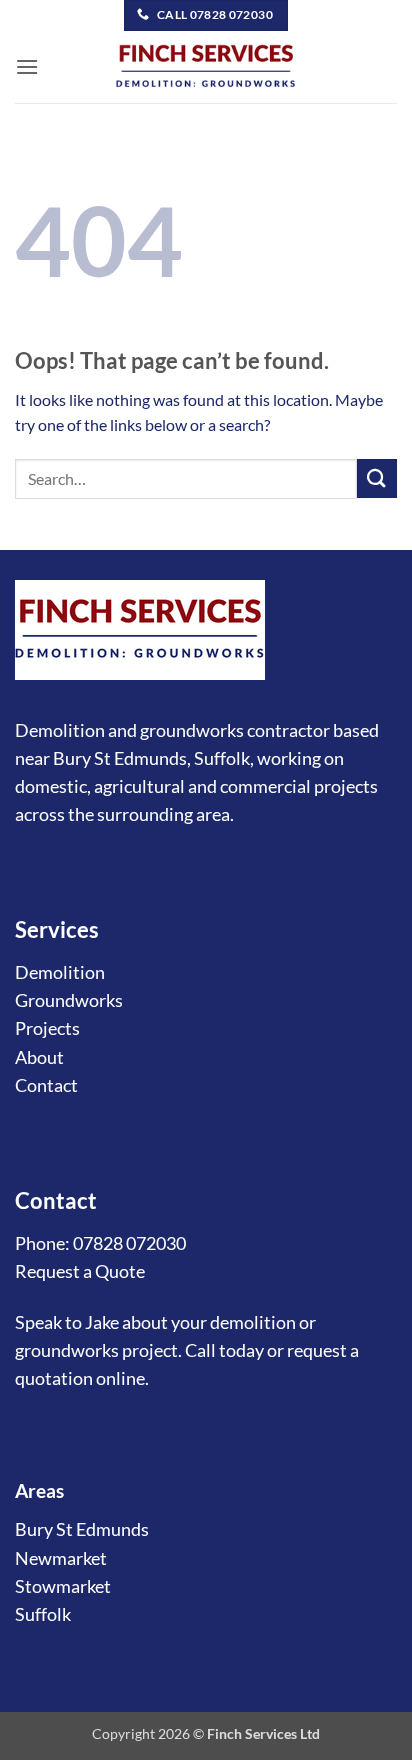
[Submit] (377, 478)
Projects (47, 1028)
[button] (27, 66)
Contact (46, 1085)
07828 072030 (129, 1243)
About (39, 1057)
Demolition (60, 972)
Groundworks (69, 1000)
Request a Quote (80, 1271)
